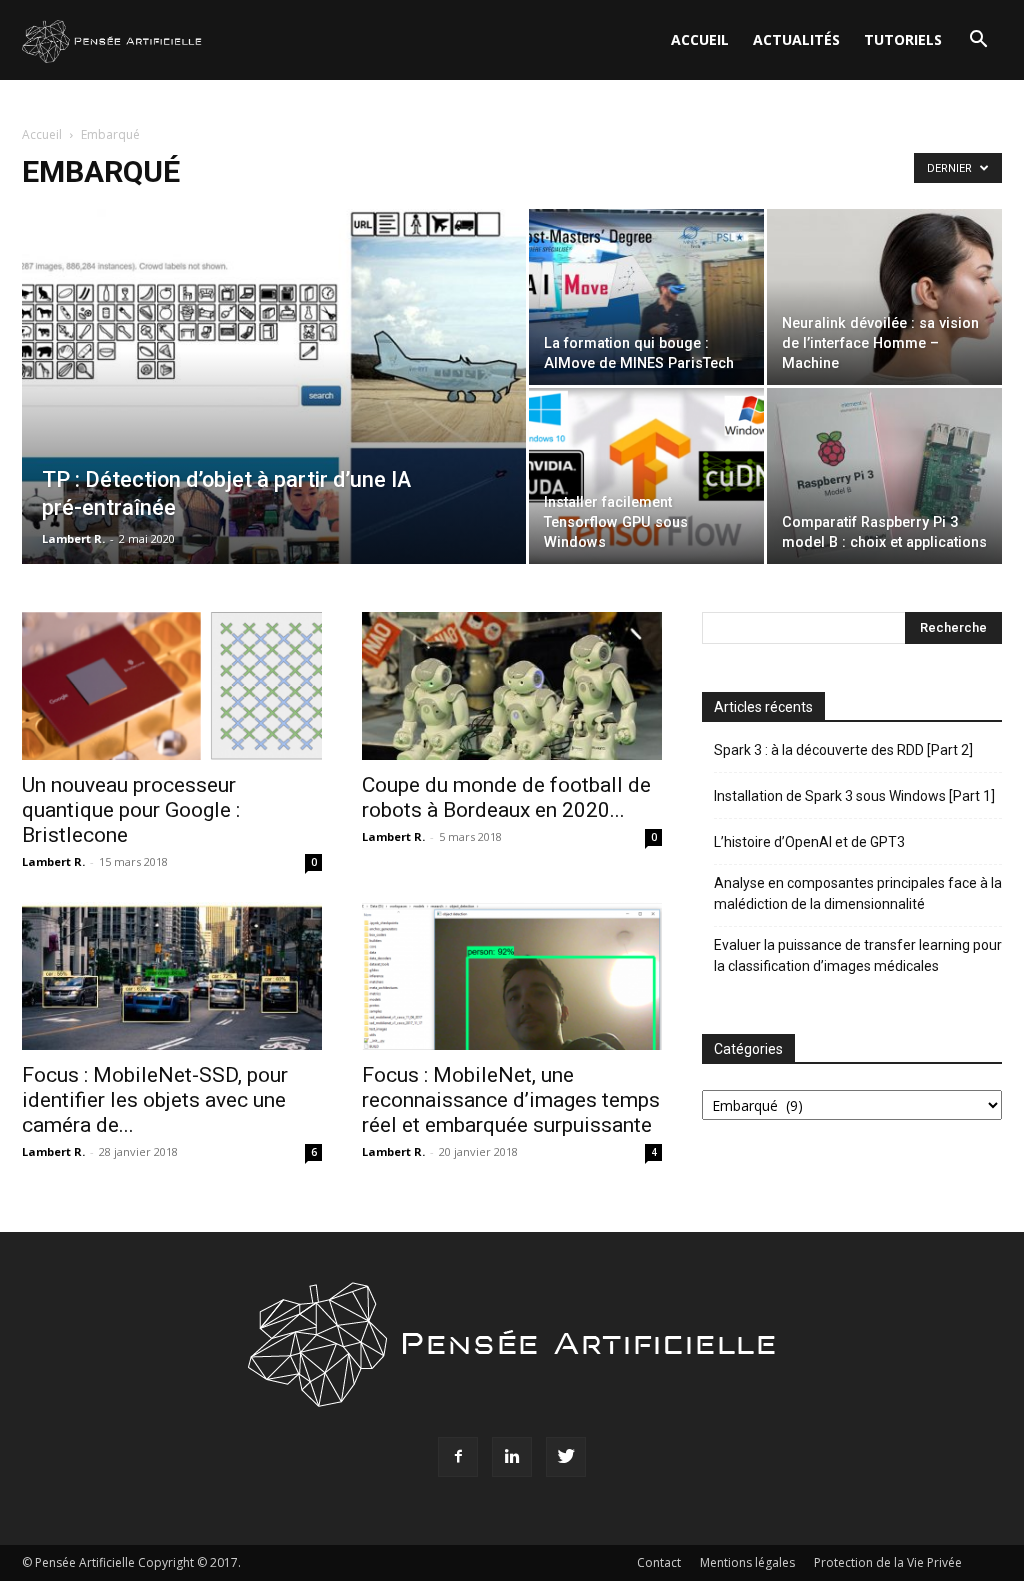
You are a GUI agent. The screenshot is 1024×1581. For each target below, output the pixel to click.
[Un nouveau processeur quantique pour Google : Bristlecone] (172, 686)
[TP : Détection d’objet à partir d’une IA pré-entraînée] (274, 427)
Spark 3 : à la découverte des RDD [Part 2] (843, 750)
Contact (659, 1562)
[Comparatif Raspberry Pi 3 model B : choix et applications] (884, 476)
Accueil (700, 39)
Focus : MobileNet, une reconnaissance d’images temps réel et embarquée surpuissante (511, 1100)
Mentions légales (747, 1562)
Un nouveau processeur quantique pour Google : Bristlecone (131, 810)
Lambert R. (73, 538)
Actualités (796, 39)
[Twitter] (566, 1457)
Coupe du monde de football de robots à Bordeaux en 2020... (506, 797)
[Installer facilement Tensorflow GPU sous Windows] (646, 476)
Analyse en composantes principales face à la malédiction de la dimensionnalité (858, 893)
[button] (978, 41)
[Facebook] (458, 1457)
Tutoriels (903, 39)
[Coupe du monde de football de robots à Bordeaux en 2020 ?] (512, 686)
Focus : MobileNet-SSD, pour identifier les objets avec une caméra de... (155, 1100)
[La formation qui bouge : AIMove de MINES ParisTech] (646, 297)
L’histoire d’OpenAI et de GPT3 (809, 842)
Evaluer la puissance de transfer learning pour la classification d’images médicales (858, 955)
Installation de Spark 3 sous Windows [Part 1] (854, 796)
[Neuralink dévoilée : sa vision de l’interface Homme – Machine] (884, 297)
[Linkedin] (512, 1457)
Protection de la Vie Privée (888, 1562)
